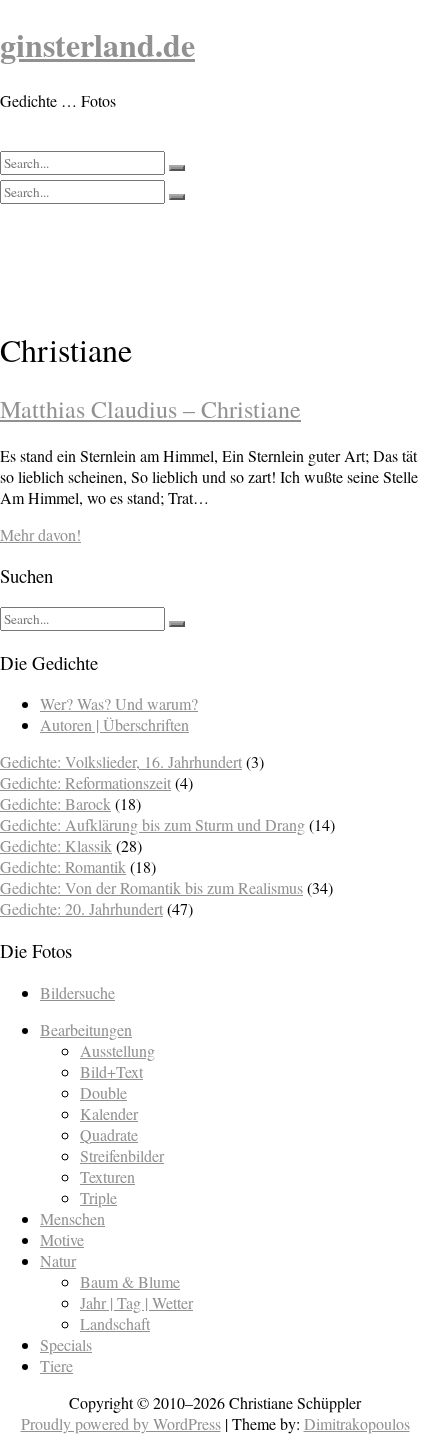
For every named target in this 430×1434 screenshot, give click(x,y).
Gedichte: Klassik (56, 845)
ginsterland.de (97, 44)
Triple (98, 1197)
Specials (66, 1344)
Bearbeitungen (86, 1029)
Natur (58, 1260)
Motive (62, 1239)
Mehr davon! (40, 534)
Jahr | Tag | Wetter (136, 1302)
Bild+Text (111, 1071)
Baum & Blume (130, 1281)
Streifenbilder (122, 1155)
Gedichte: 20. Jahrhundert (81, 908)
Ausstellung (117, 1050)
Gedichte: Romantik (63, 866)
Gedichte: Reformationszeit (85, 782)
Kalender (109, 1113)
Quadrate (109, 1134)
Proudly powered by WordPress (121, 1423)
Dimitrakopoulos (357, 1423)
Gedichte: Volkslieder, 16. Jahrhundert (121, 761)
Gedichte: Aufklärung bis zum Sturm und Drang (152, 824)
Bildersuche (77, 992)
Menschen (72, 1218)
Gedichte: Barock (55, 803)
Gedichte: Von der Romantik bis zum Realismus (151, 887)
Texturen (107, 1176)
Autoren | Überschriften (114, 724)
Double (103, 1092)
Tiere (56, 1365)
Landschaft (115, 1323)
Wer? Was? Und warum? (119, 703)
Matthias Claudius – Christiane (150, 409)
